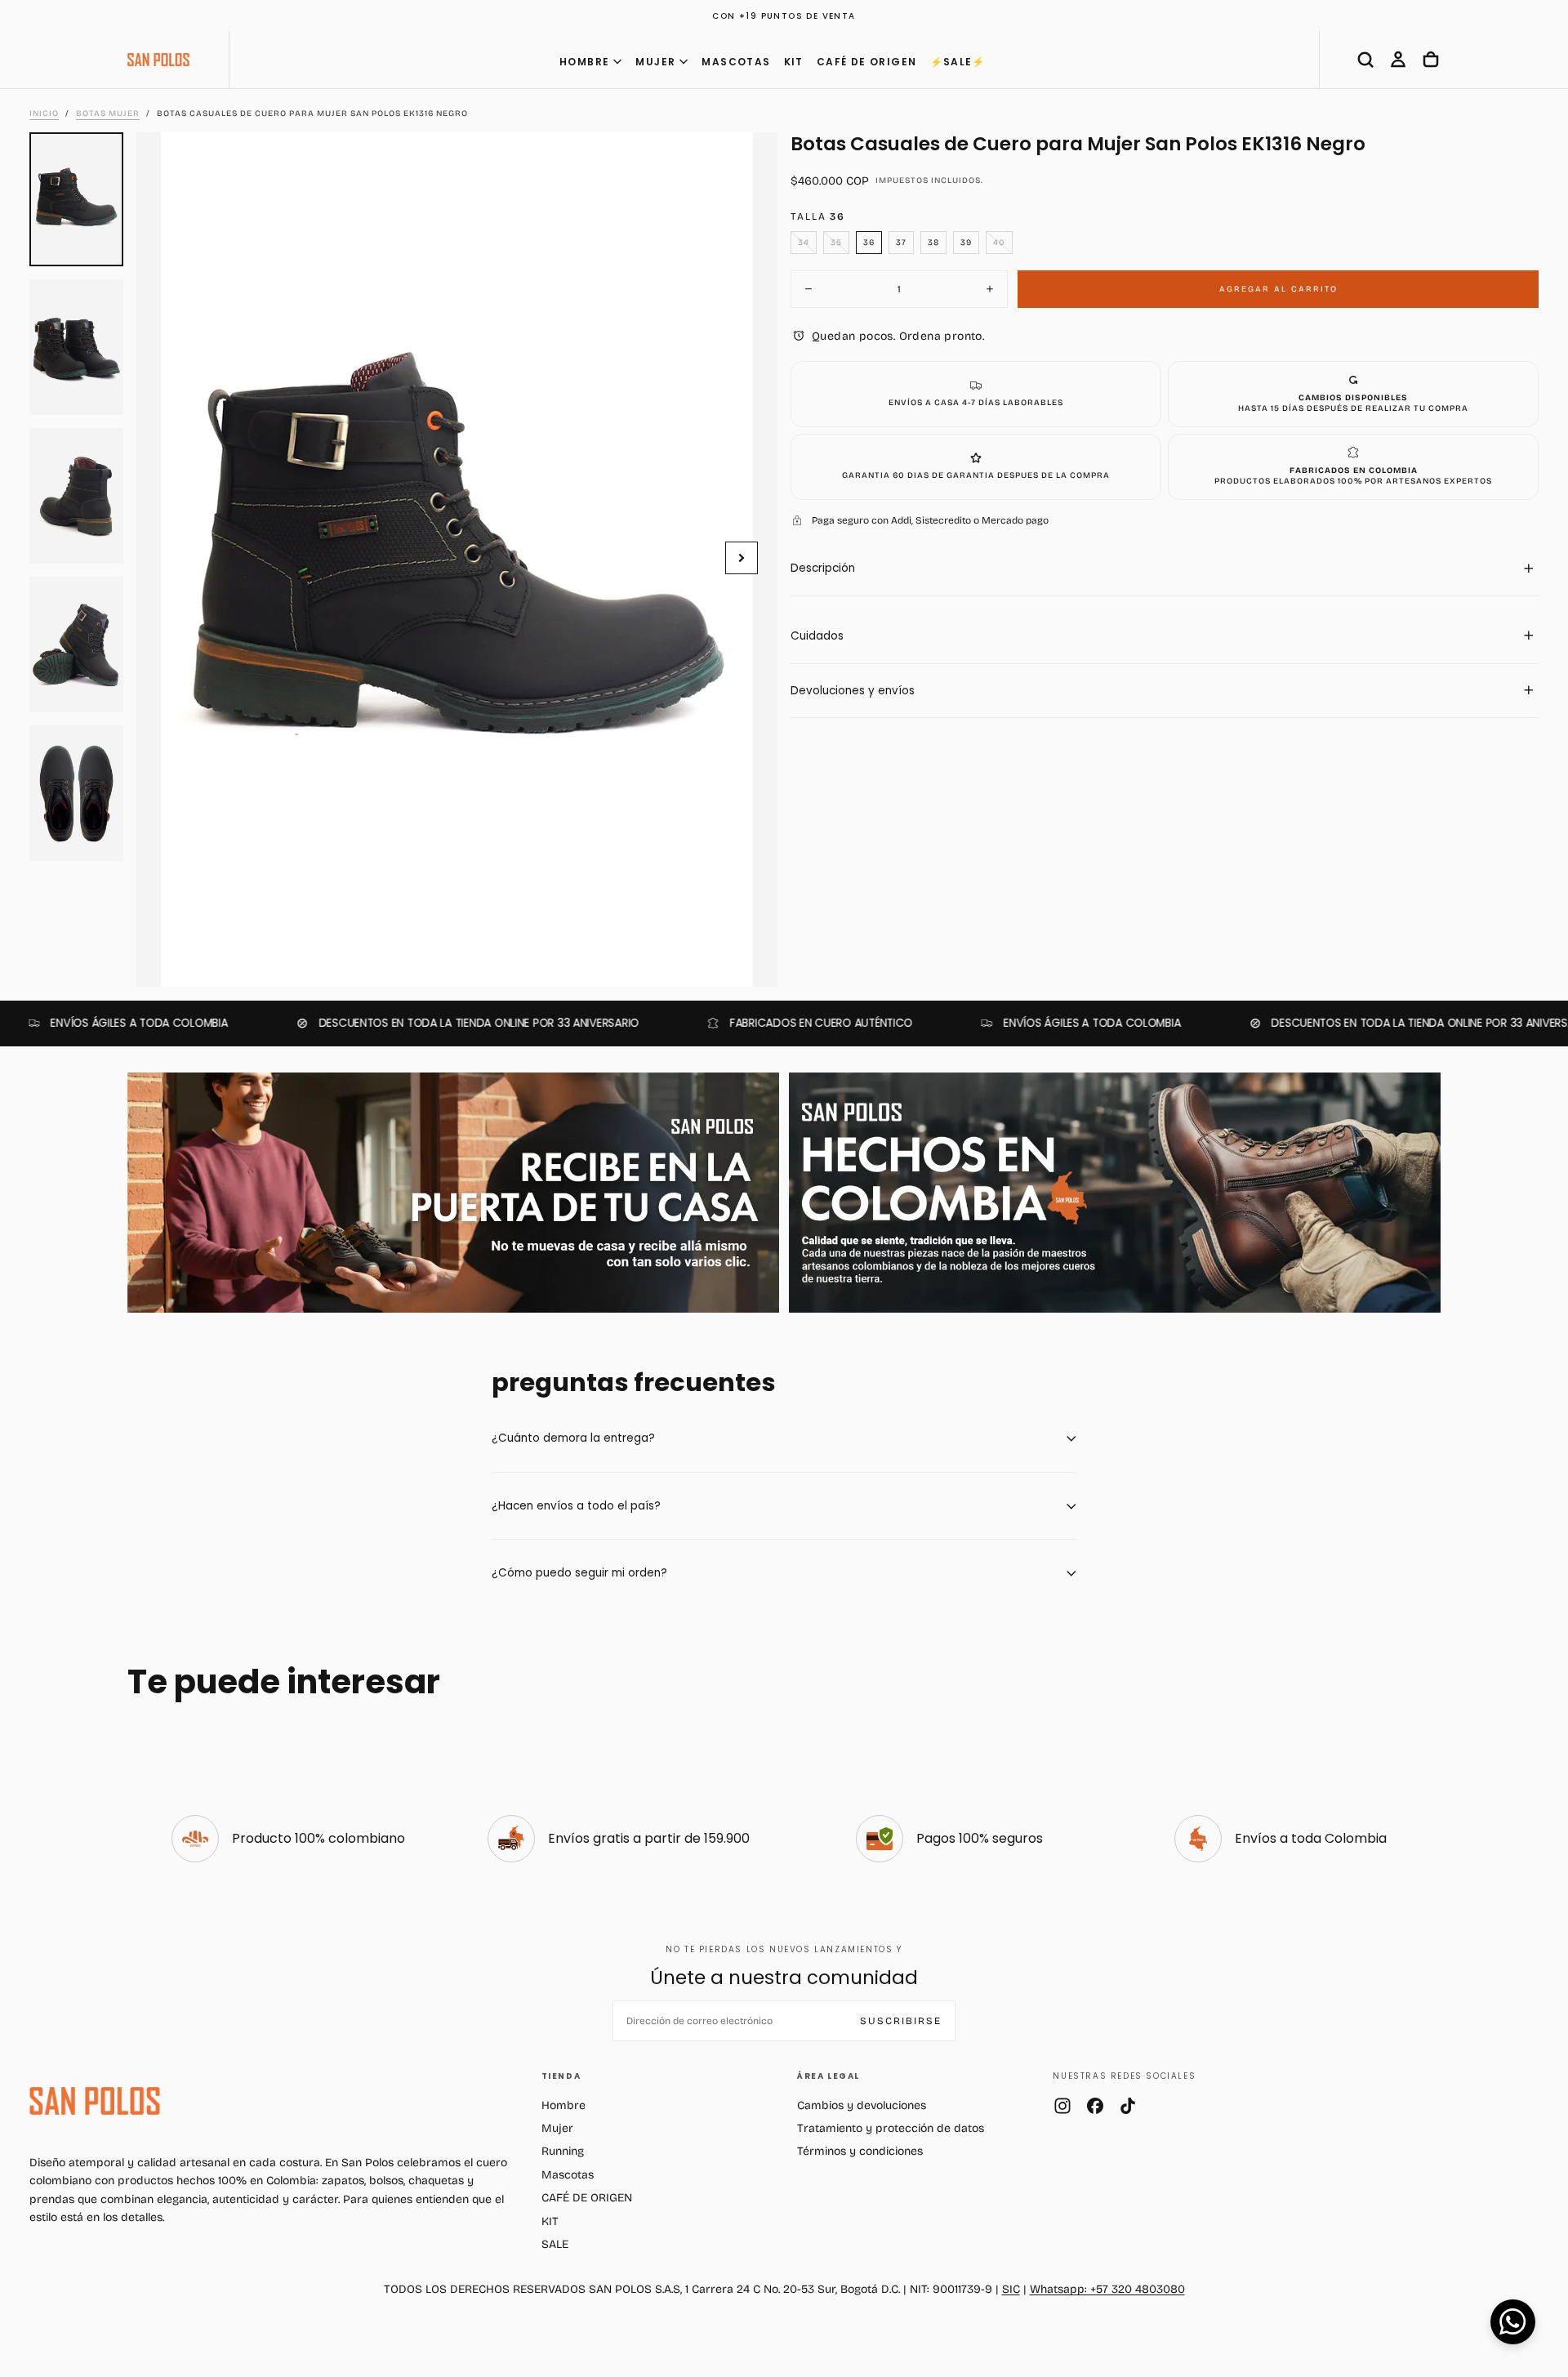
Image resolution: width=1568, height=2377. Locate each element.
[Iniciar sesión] (1398, 60)
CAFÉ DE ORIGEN (867, 62)
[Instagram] (1062, 2106)
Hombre (563, 2105)
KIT (794, 62)
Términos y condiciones (860, 2151)
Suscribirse (901, 2021)
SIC (1011, 2289)
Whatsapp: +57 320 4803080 (1107, 2289)
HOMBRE (584, 62)
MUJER (655, 62)
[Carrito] (1431, 60)
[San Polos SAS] (95, 2101)
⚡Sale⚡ (958, 62)
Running (563, 2151)
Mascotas (568, 2175)
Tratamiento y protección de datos (891, 2128)
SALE (555, 2244)
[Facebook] (1095, 2106)
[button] (1365, 60)
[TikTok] (1128, 2106)
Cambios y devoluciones (862, 2105)
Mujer (557, 2128)
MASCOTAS (736, 62)
